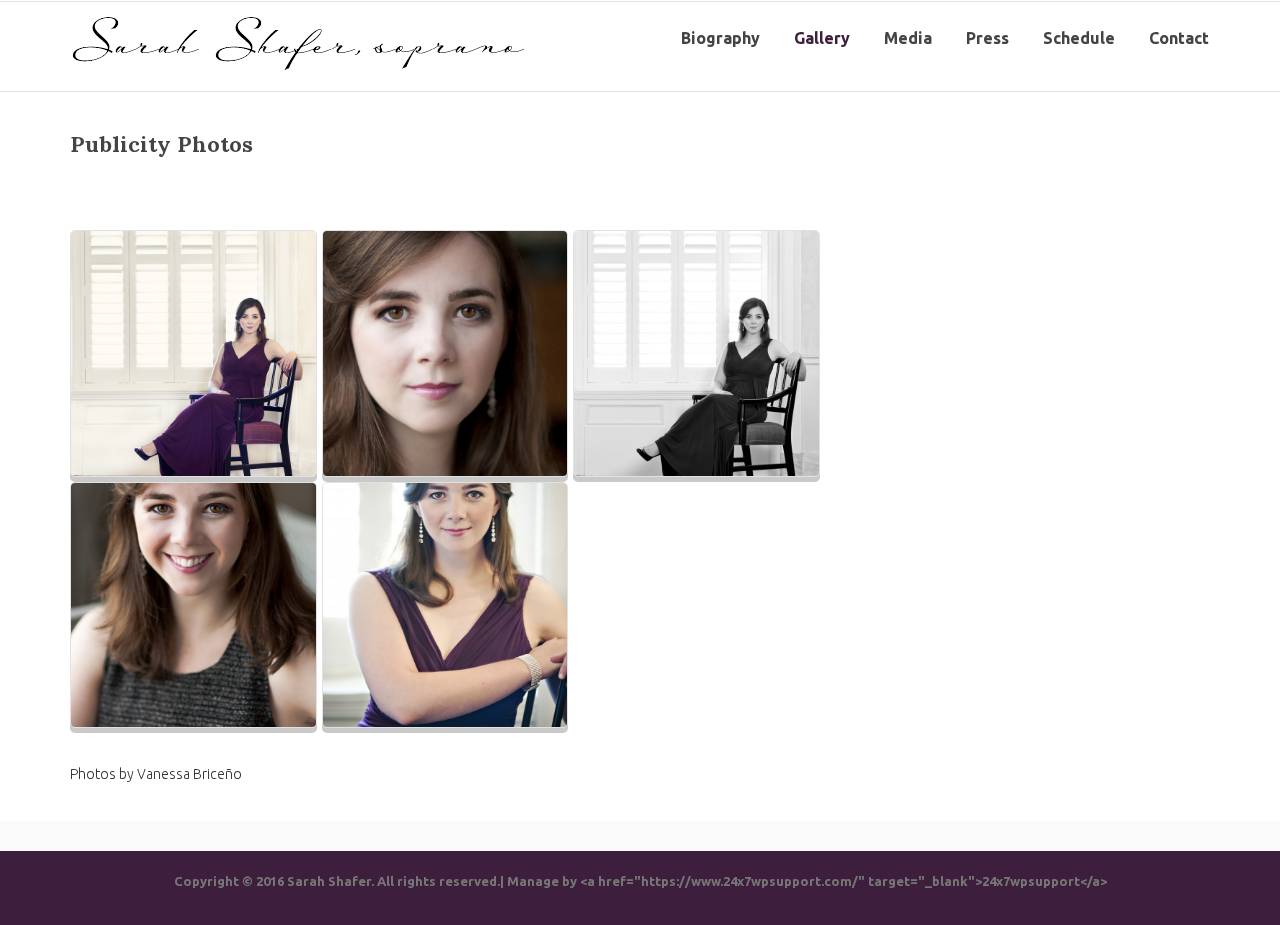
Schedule (1079, 38)
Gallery (822, 38)
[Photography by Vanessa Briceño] (193, 353)
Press (987, 38)
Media (908, 38)
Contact (1179, 38)
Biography (720, 38)
